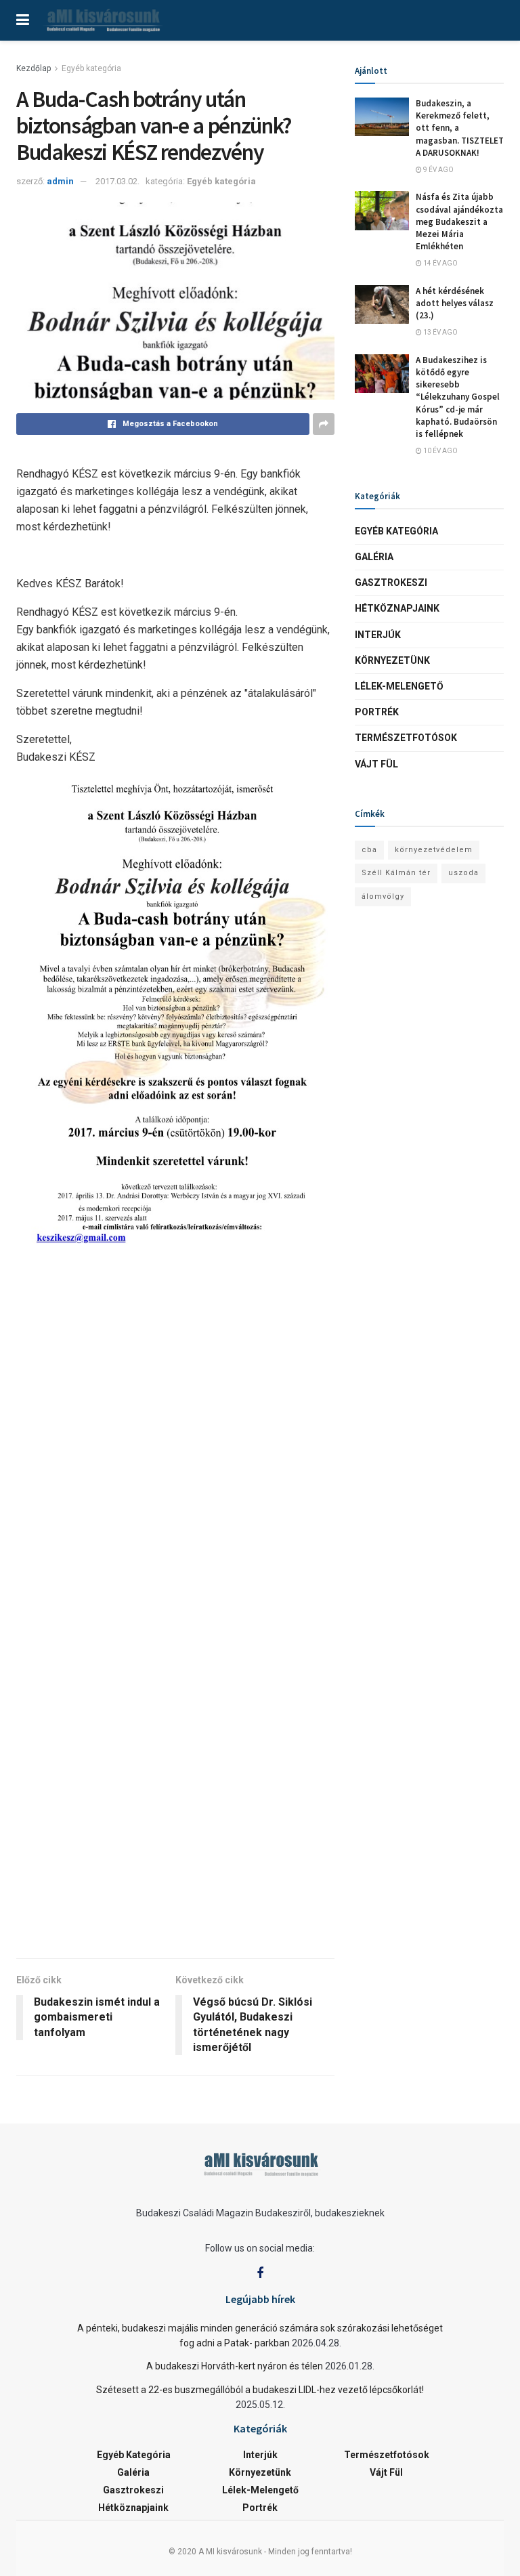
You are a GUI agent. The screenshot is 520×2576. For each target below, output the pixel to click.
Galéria (374, 557)
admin (60, 181)
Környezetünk (392, 660)
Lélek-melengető (399, 686)
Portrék (377, 712)
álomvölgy (383, 896)
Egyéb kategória (91, 68)
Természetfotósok (406, 738)
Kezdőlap (34, 68)
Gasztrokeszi (391, 583)
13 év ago (440, 332)
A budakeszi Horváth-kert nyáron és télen (235, 2366)
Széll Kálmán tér (396, 873)
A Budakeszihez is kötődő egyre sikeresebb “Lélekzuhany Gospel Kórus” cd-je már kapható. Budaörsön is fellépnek (458, 397)
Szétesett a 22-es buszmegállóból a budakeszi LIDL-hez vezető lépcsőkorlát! (260, 2390)
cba (369, 850)
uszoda (463, 873)
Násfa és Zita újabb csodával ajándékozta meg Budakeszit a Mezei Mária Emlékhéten (459, 221)
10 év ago (440, 451)
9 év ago (438, 170)
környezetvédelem (434, 850)
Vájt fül (376, 764)
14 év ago (440, 263)
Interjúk (378, 635)
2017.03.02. (117, 181)
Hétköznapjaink (397, 608)
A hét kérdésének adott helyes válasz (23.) (455, 303)
